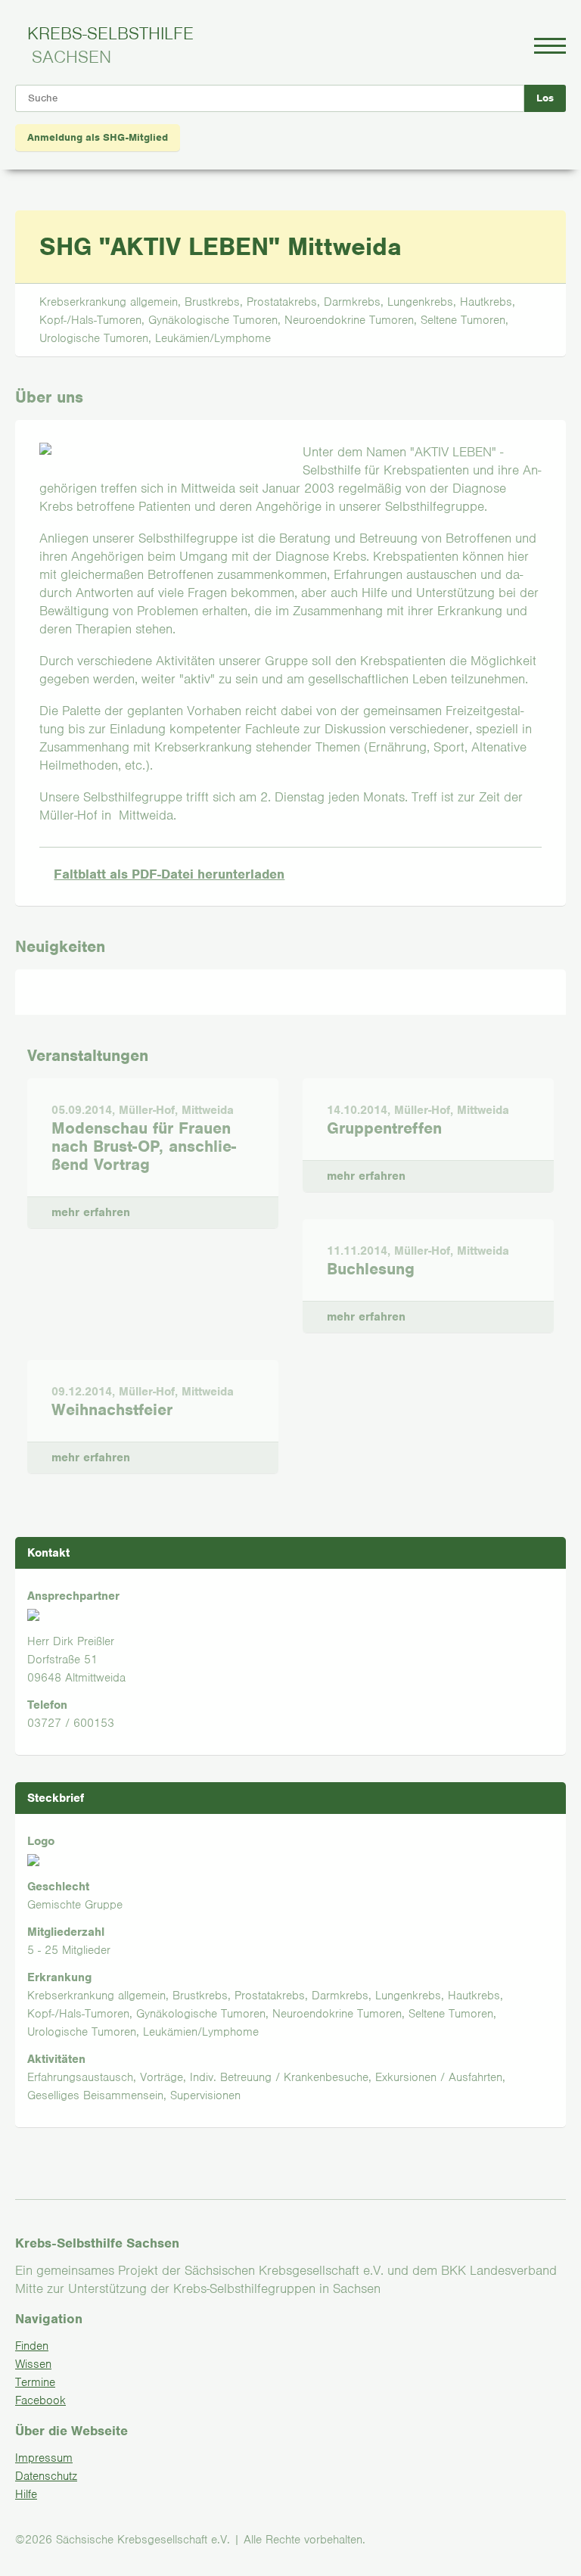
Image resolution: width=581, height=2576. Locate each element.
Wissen (33, 2364)
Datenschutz (46, 2476)
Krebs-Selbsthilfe (110, 45)
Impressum (44, 2458)
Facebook (40, 2400)
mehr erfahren (79, 1208)
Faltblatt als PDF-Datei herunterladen (169, 874)
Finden (32, 2346)
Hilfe (26, 2494)
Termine (35, 2382)
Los (545, 98)
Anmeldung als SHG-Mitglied (98, 137)
